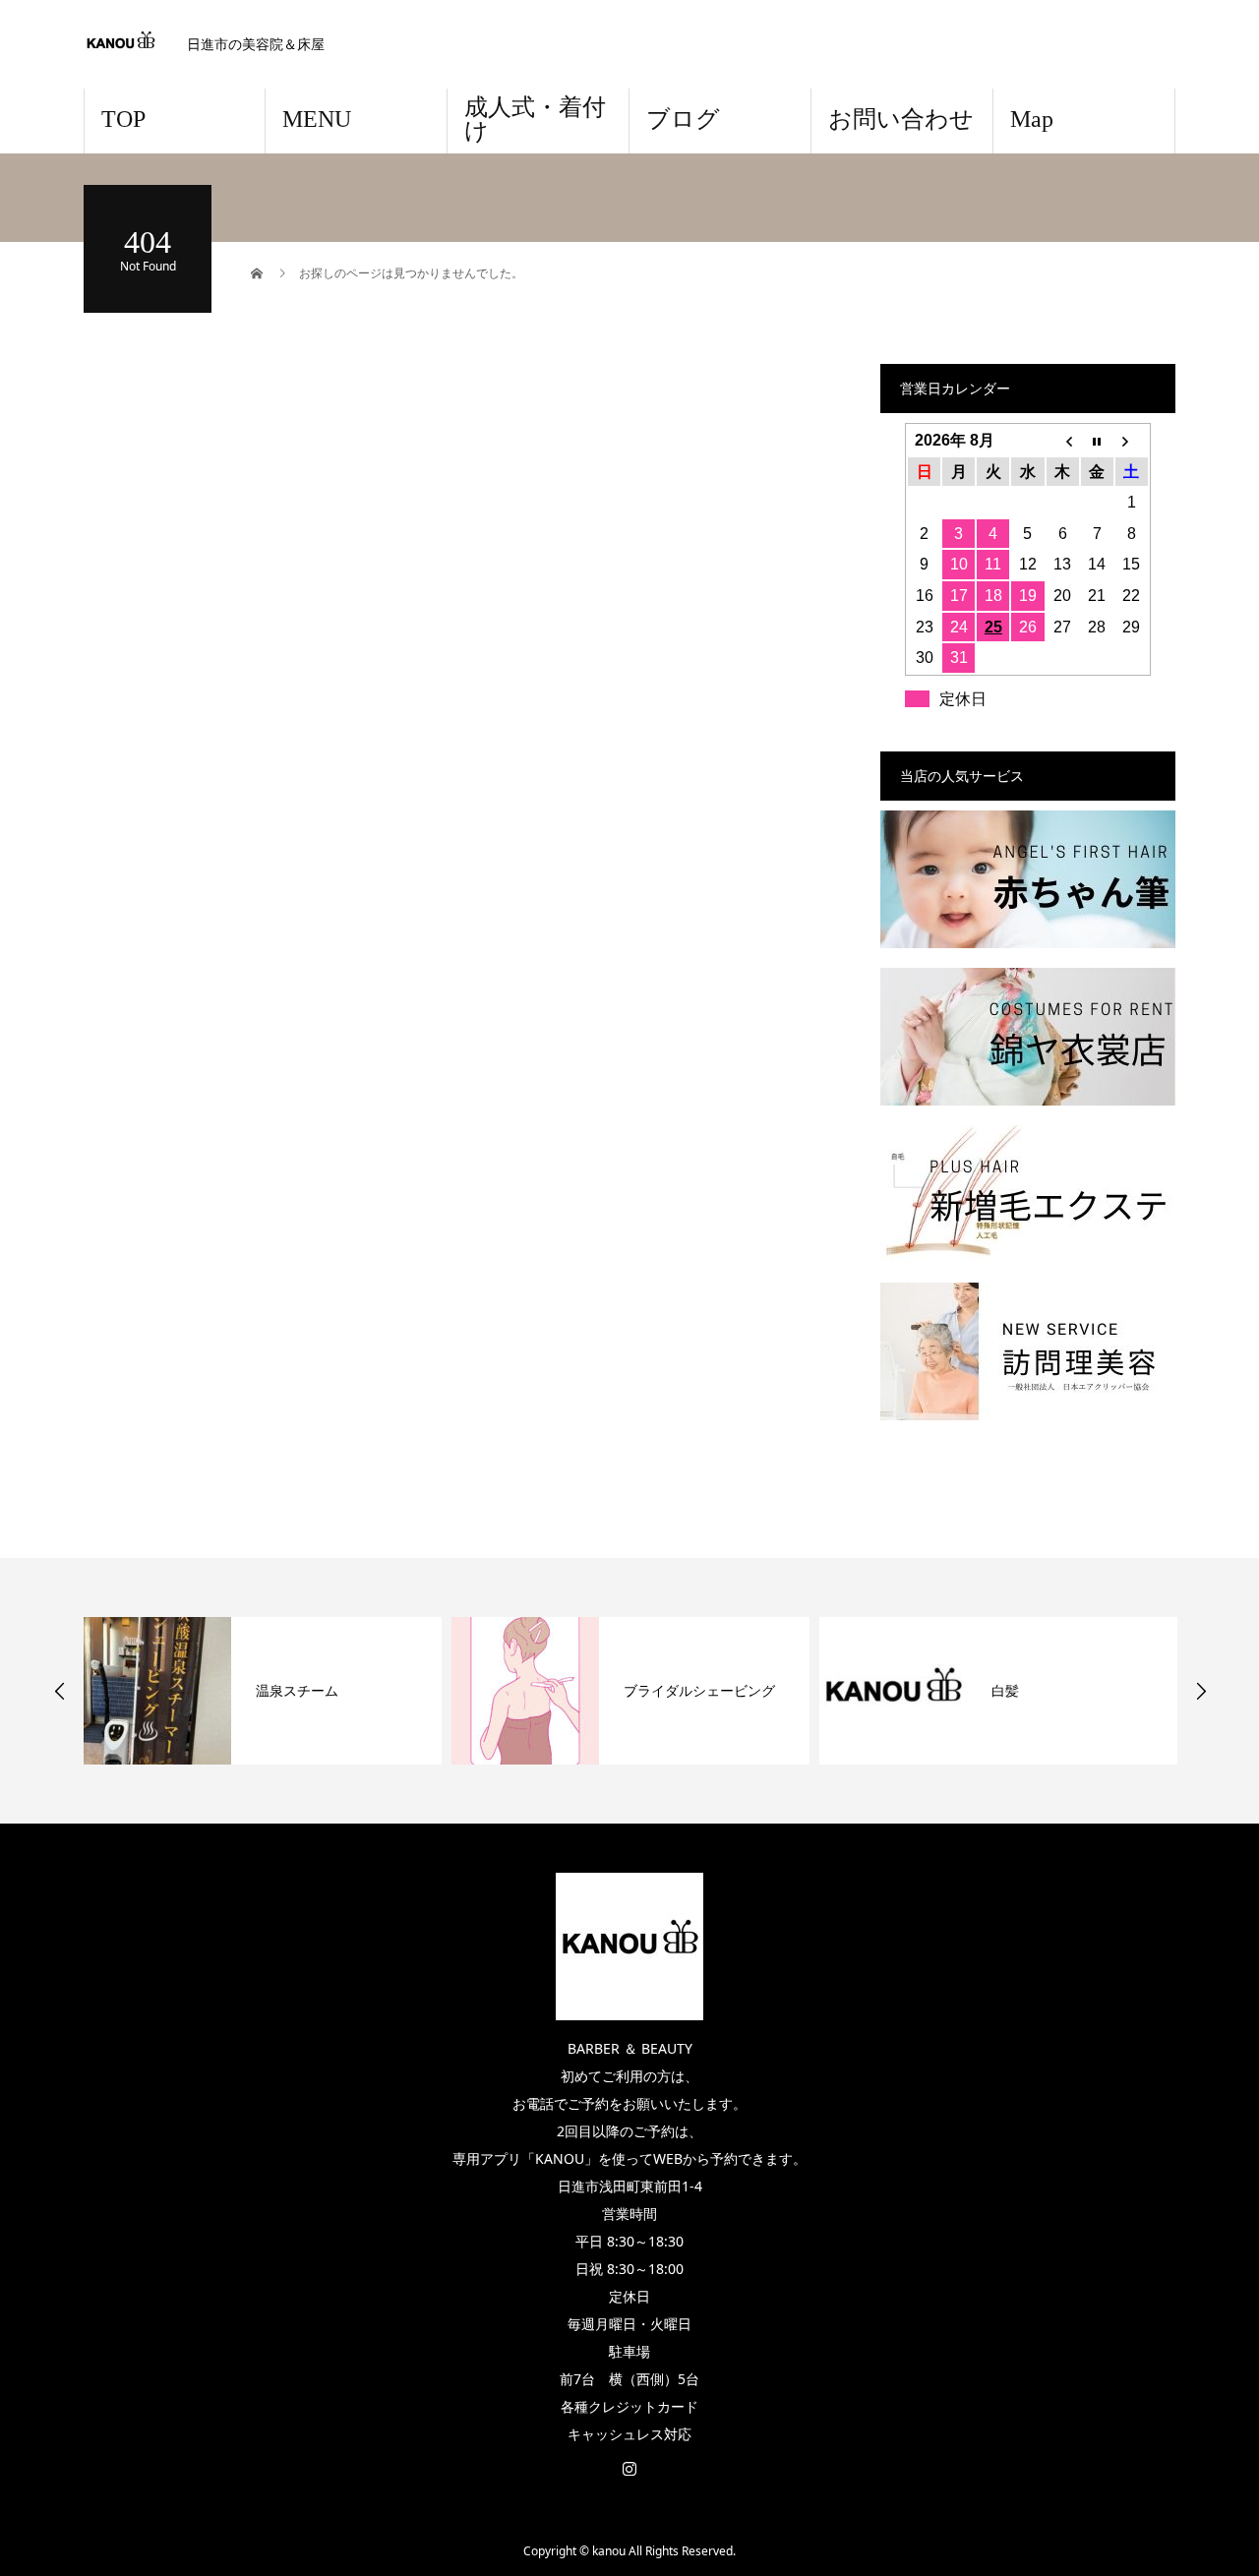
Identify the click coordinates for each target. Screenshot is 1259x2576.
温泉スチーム (297, 1690)
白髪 (1005, 1690)
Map (1032, 119)
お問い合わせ (901, 119)
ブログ (683, 119)
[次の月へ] (1132, 441)
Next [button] (1201, 1691)
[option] (263, 1691)
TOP (123, 119)
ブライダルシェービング (699, 1690)
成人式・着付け (535, 119)
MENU (317, 119)
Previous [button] (60, 1691)
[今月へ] (1097, 441)
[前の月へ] (1063, 441)
